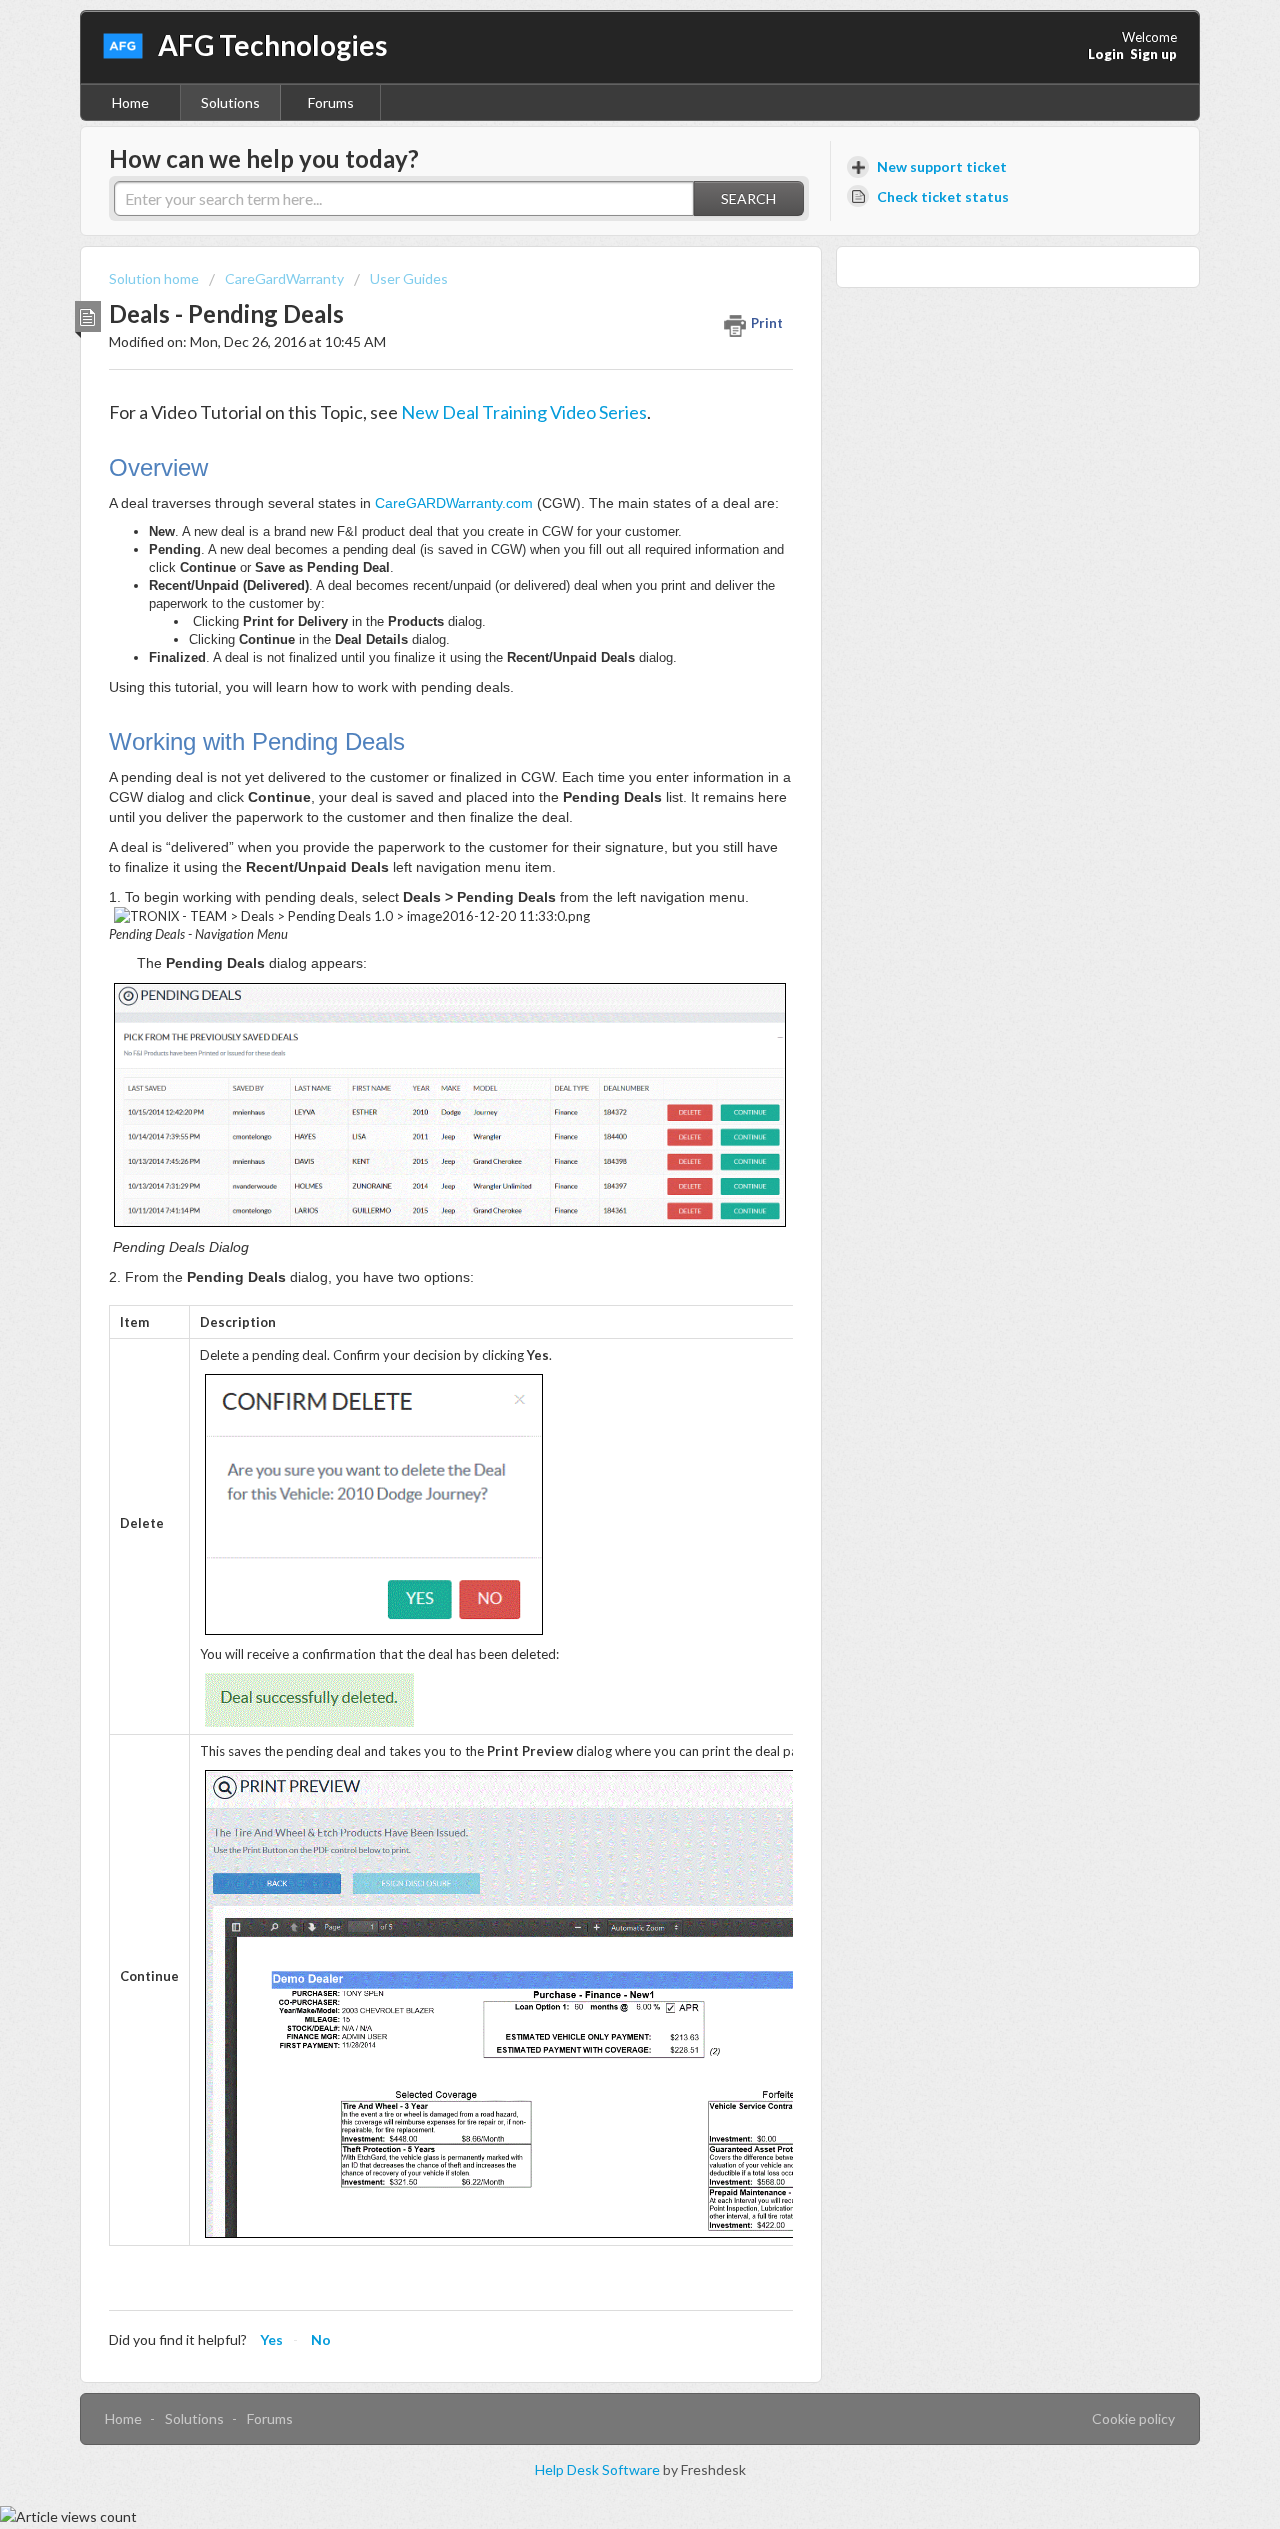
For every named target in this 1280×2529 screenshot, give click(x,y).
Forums (331, 102)
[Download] (603, 1030)
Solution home (155, 278)
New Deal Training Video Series (524, 412)
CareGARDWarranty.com (454, 503)
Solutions (230, 102)
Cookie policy (1133, 2418)
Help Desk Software (599, 2469)
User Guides (409, 278)
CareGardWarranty (284, 278)
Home (130, 102)
